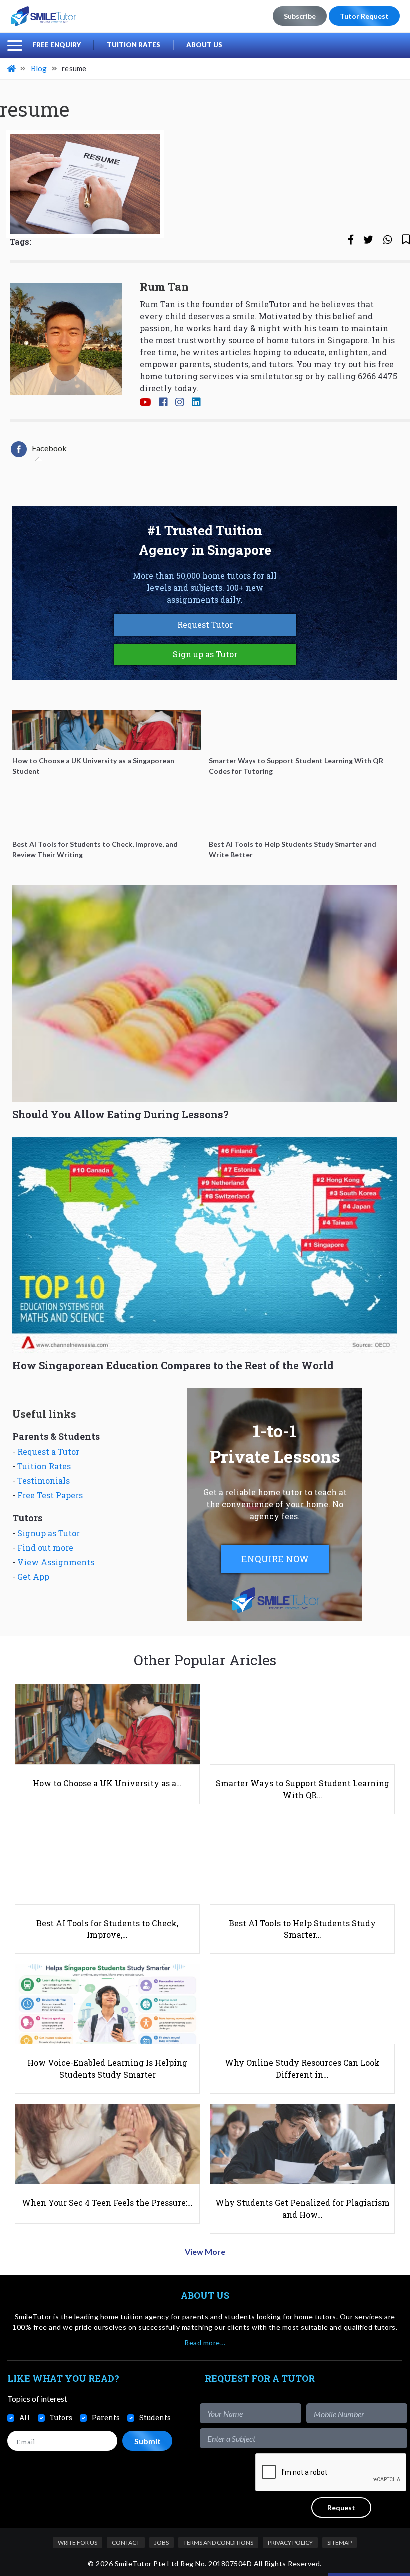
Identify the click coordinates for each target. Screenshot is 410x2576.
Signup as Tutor (49, 1533)
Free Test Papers (50, 1495)
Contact (126, 2542)
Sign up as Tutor (205, 654)
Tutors (61, 2417)
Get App (33, 1577)
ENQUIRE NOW (275, 1559)
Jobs (162, 2542)
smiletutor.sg (277, 376)
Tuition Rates (134, 45)
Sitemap (340, 2542)
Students (155, 2417)
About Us (204, 45)
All (25, 2417)
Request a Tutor (48, 1452)
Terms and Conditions (218, 2542)
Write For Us (78, 2542)
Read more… (205, 2342)
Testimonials (44, 1481)
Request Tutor (205, 624)
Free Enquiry (57, 45)
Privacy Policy (290, 2542)
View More (205, 2252)
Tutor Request (364, 16)
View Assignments (56, 1562)
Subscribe (300, 16)
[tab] (39, 449)
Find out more (45, 1548)
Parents (106, 2417)
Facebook (49, 448)
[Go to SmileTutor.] (12, 68)
